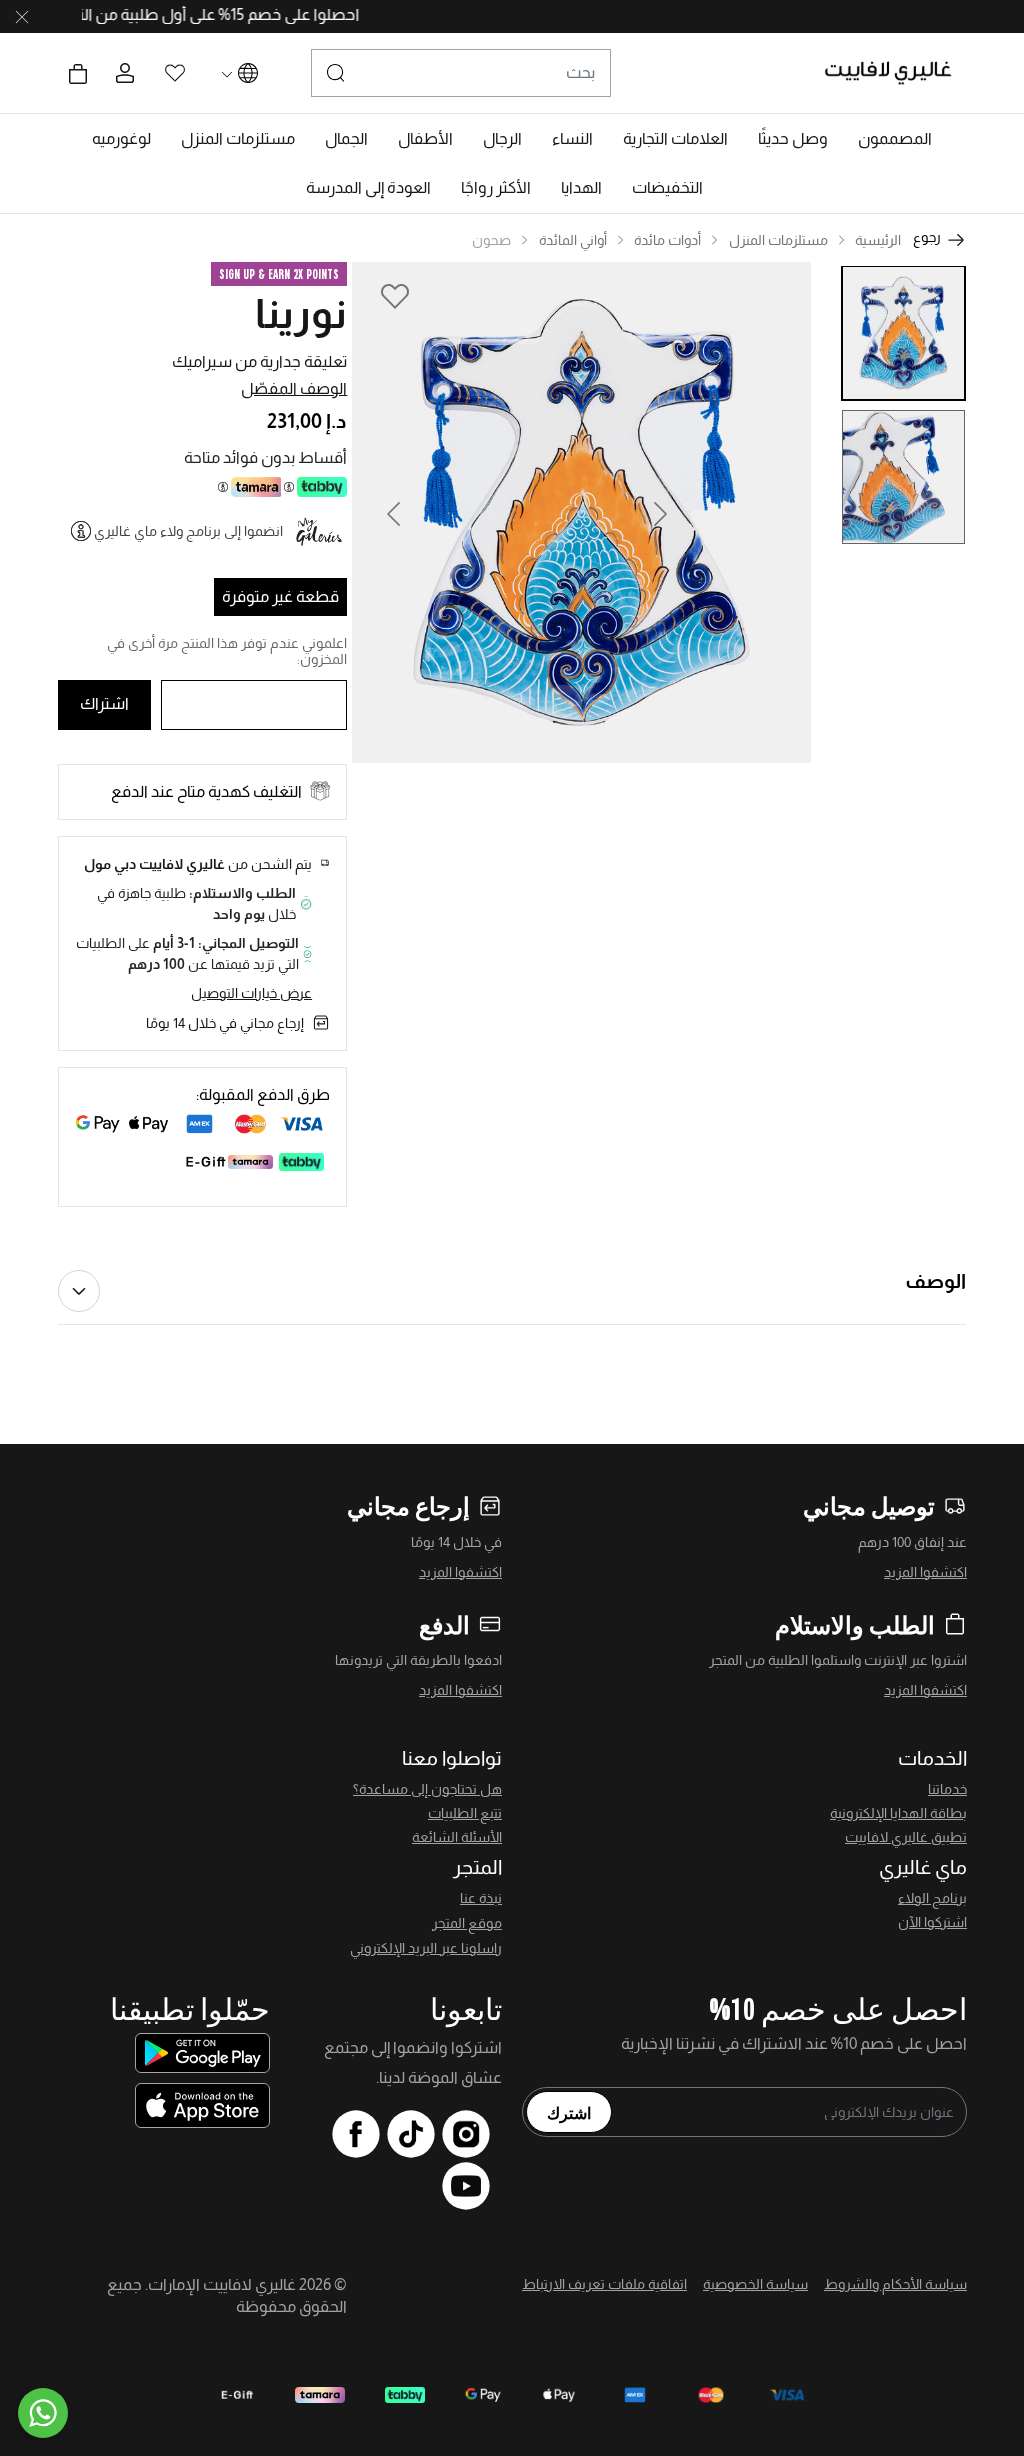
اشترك (569, 2112)
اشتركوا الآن (932, 1922)
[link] (675, 139)
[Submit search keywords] (336, 73)
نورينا (301, 314)
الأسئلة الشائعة (457, 1837)
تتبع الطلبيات (465, 1813)
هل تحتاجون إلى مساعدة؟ (427, 1789)
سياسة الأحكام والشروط (895, 2284)
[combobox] (461, 73)
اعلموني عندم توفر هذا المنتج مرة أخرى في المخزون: (227, 651)
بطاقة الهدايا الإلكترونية (898, 1813)
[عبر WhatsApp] (43, 2413)
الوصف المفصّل (294, 388)
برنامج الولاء (932, 1898)
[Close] (22, 17)
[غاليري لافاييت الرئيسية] (896, 73)
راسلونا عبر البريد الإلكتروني (426, 1948)
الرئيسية (878, 240)
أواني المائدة (573, 240)
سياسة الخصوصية (755, 2284)
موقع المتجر (467, 1923)
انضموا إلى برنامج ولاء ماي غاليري (188, 531)
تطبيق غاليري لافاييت (906, 1837)
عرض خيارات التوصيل (251, 993)
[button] (895, 139)
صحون (491, 240)
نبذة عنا (481, 1898)
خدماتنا (947, 1789)
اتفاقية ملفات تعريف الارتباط (604, 2284)
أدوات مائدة (667, 240)
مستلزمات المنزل (778, 240)
